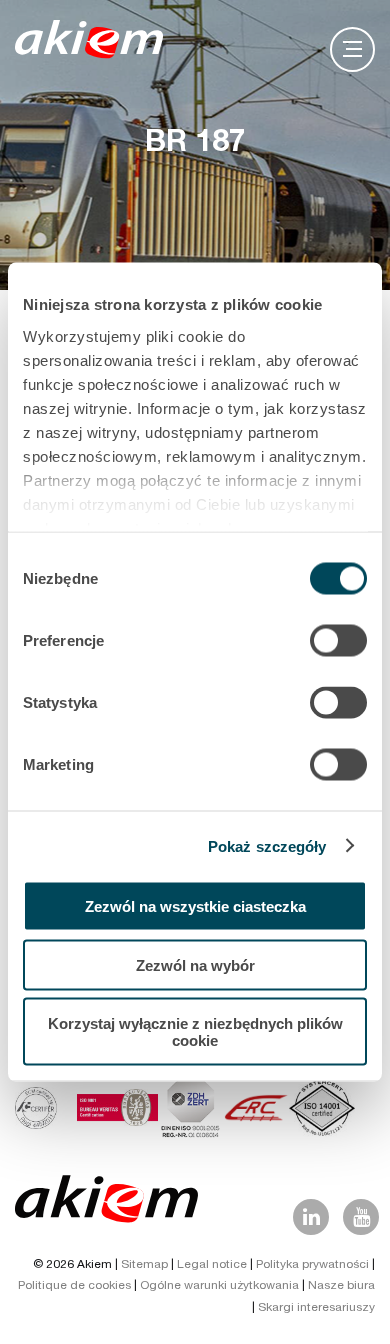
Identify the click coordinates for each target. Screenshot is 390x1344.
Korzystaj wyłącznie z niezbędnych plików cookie (195, 1032)
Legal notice (212, 1265)
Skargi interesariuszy (316, 1308)
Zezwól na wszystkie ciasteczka (195, 906)
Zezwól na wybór (195, 964)
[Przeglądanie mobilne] (352, 49)
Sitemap (144, 1265)
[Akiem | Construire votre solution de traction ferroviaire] (93, 49)
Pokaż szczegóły (267, 845)
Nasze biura (341, 1286)
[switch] (338, 641)
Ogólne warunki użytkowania (219, 1286)
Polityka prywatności (312, 1265)
